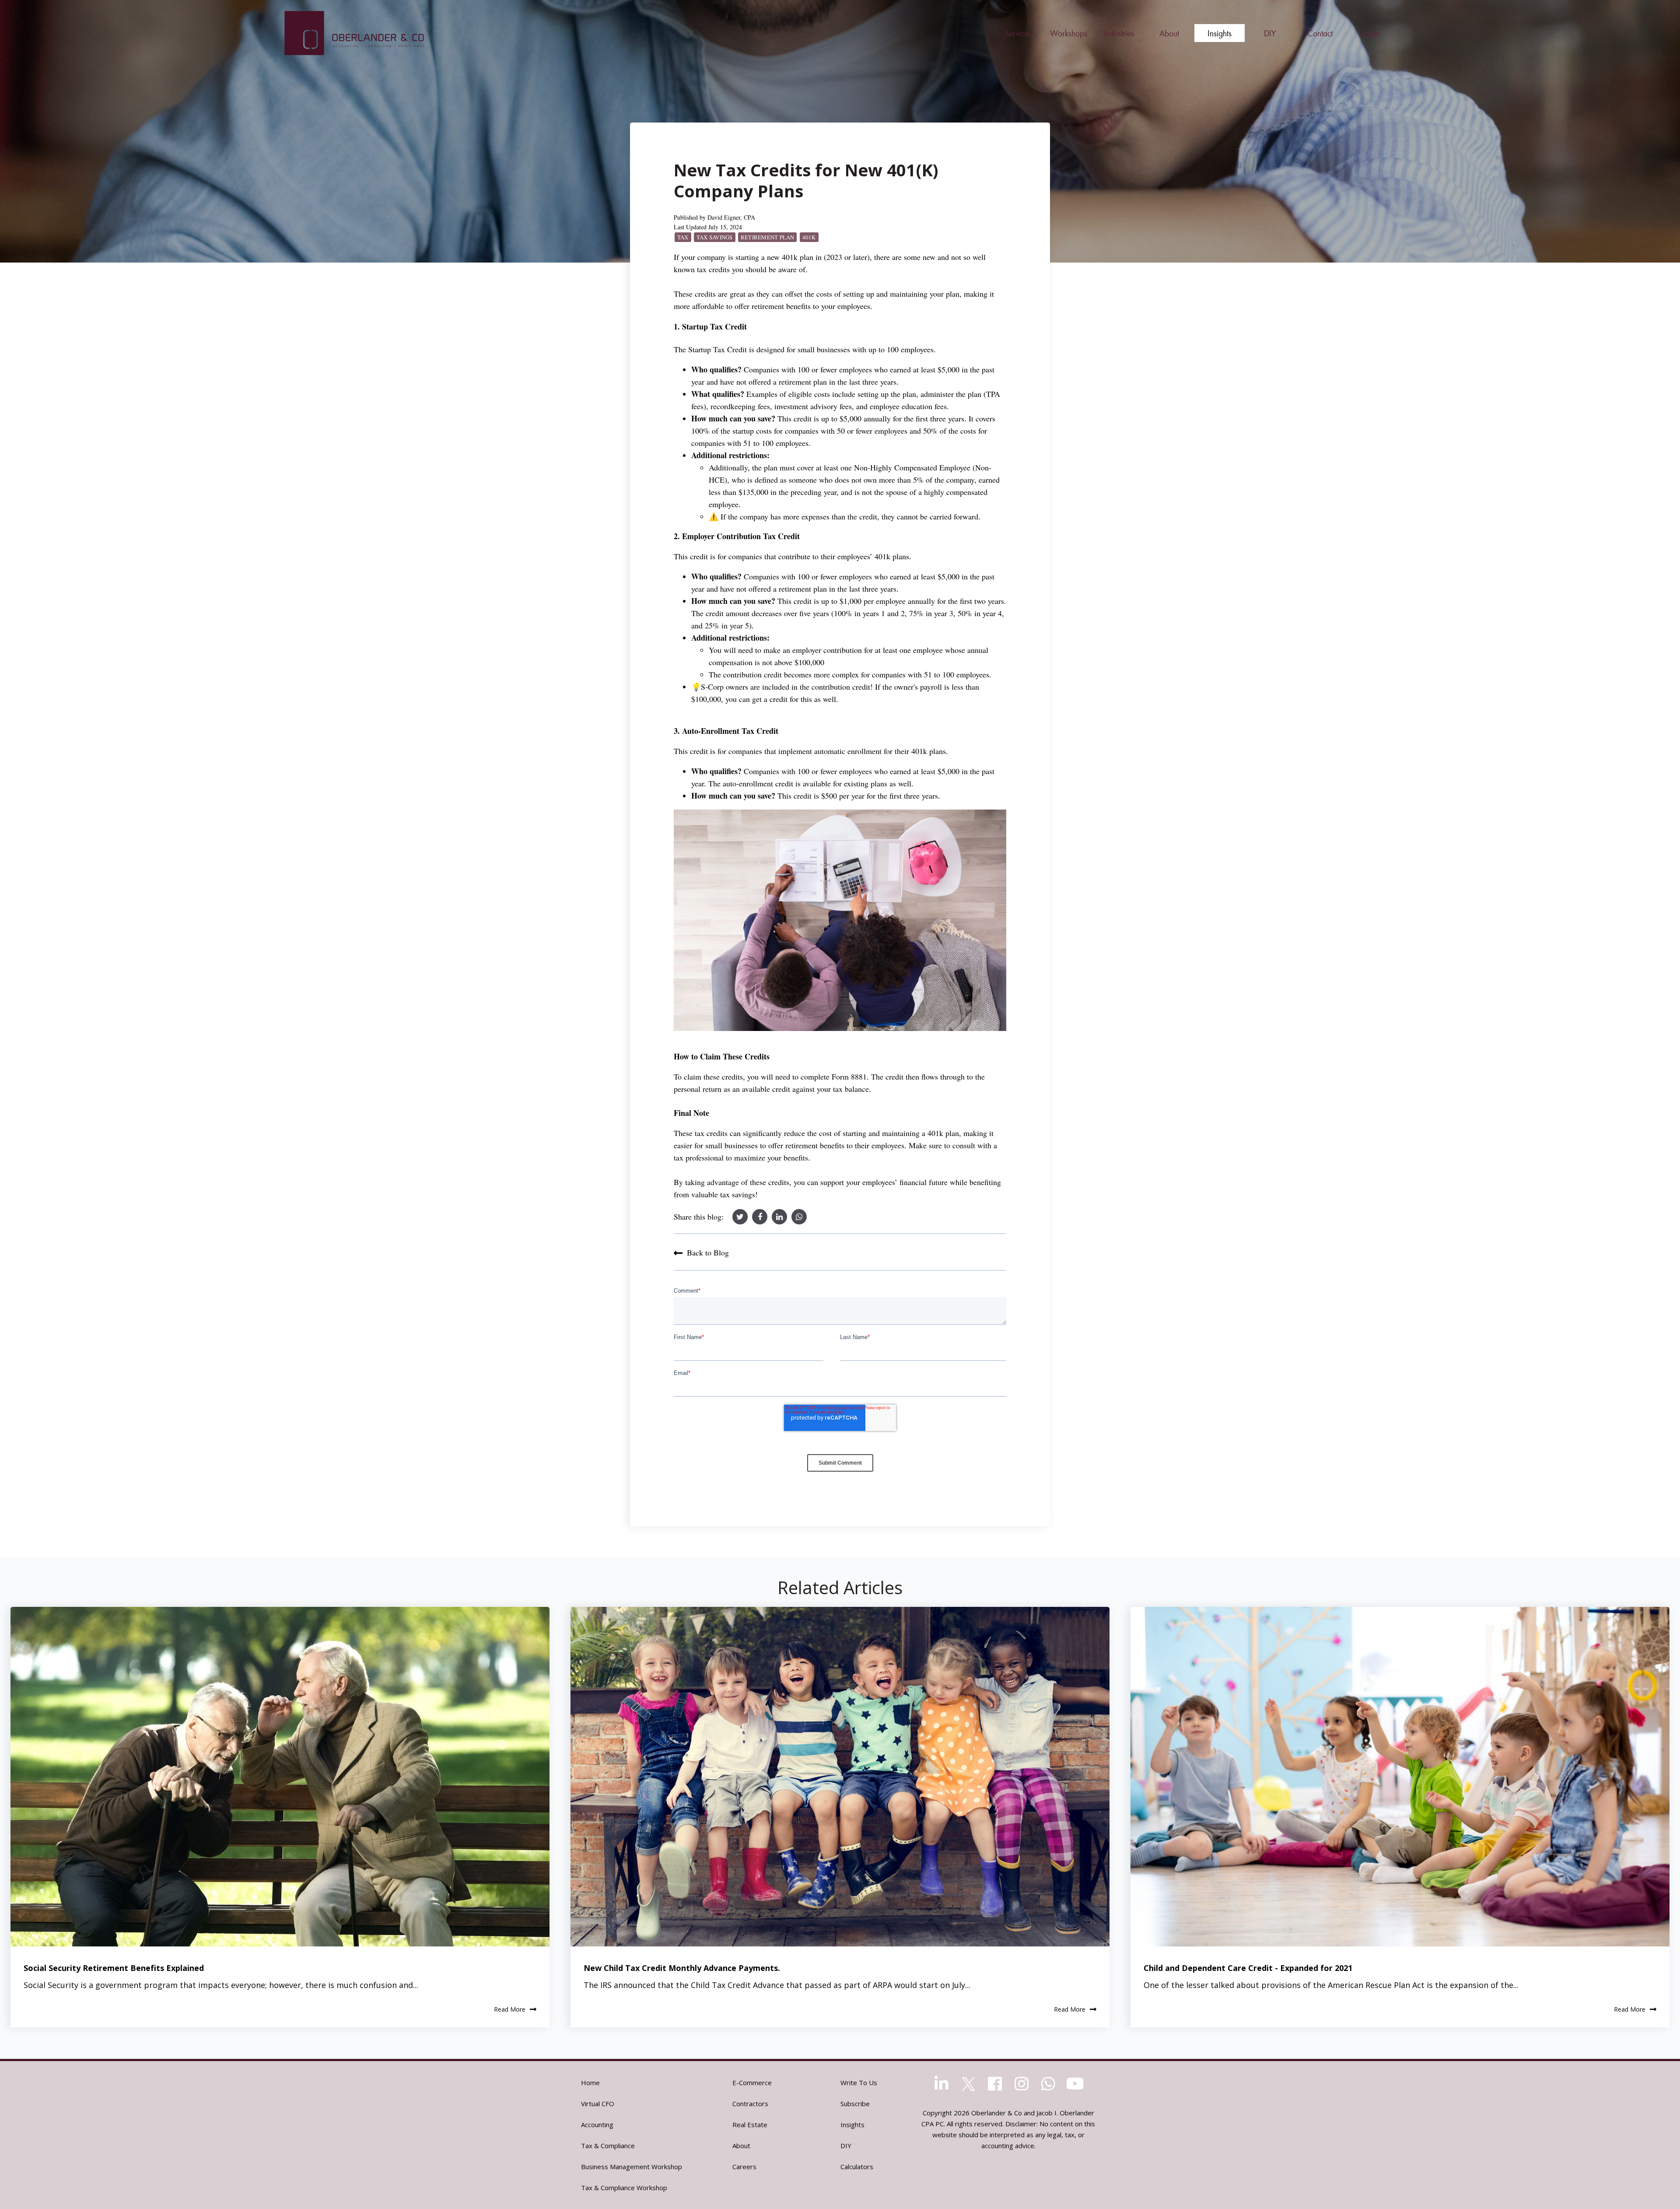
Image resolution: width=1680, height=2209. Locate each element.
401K (809, 237)
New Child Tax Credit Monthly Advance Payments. (682, 1968)
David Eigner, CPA (731, 217)
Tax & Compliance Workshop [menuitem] (624, 2188)
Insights (1220, 33)
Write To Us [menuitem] (859, 2083)
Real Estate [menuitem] (750, 2125)
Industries (1119, 33)
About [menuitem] (741, 2146)
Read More (510, 2010)
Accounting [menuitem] (597, 2125)
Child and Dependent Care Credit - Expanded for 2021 (1248, 1968)
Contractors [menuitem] (750, 2104)
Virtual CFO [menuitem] (598, 2104)
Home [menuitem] (590, 2083)
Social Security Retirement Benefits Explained (114, 1968)
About (1169, 33)
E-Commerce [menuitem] (752, 2083)
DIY (1270, 33)
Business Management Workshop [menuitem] (632, 2167)
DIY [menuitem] (846, 2146)
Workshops (1069, 33)
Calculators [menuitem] (857, 2167)
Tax (683, 237)
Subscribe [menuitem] (855, 2104)
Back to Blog (708, 1252)
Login (1370, 33)
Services (1018, 33)
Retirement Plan (768, 237)
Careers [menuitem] (744, 2167)
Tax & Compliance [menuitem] (608, 2146)
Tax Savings (715, 237)
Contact (1320, 33)
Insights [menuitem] (852, 2125)
